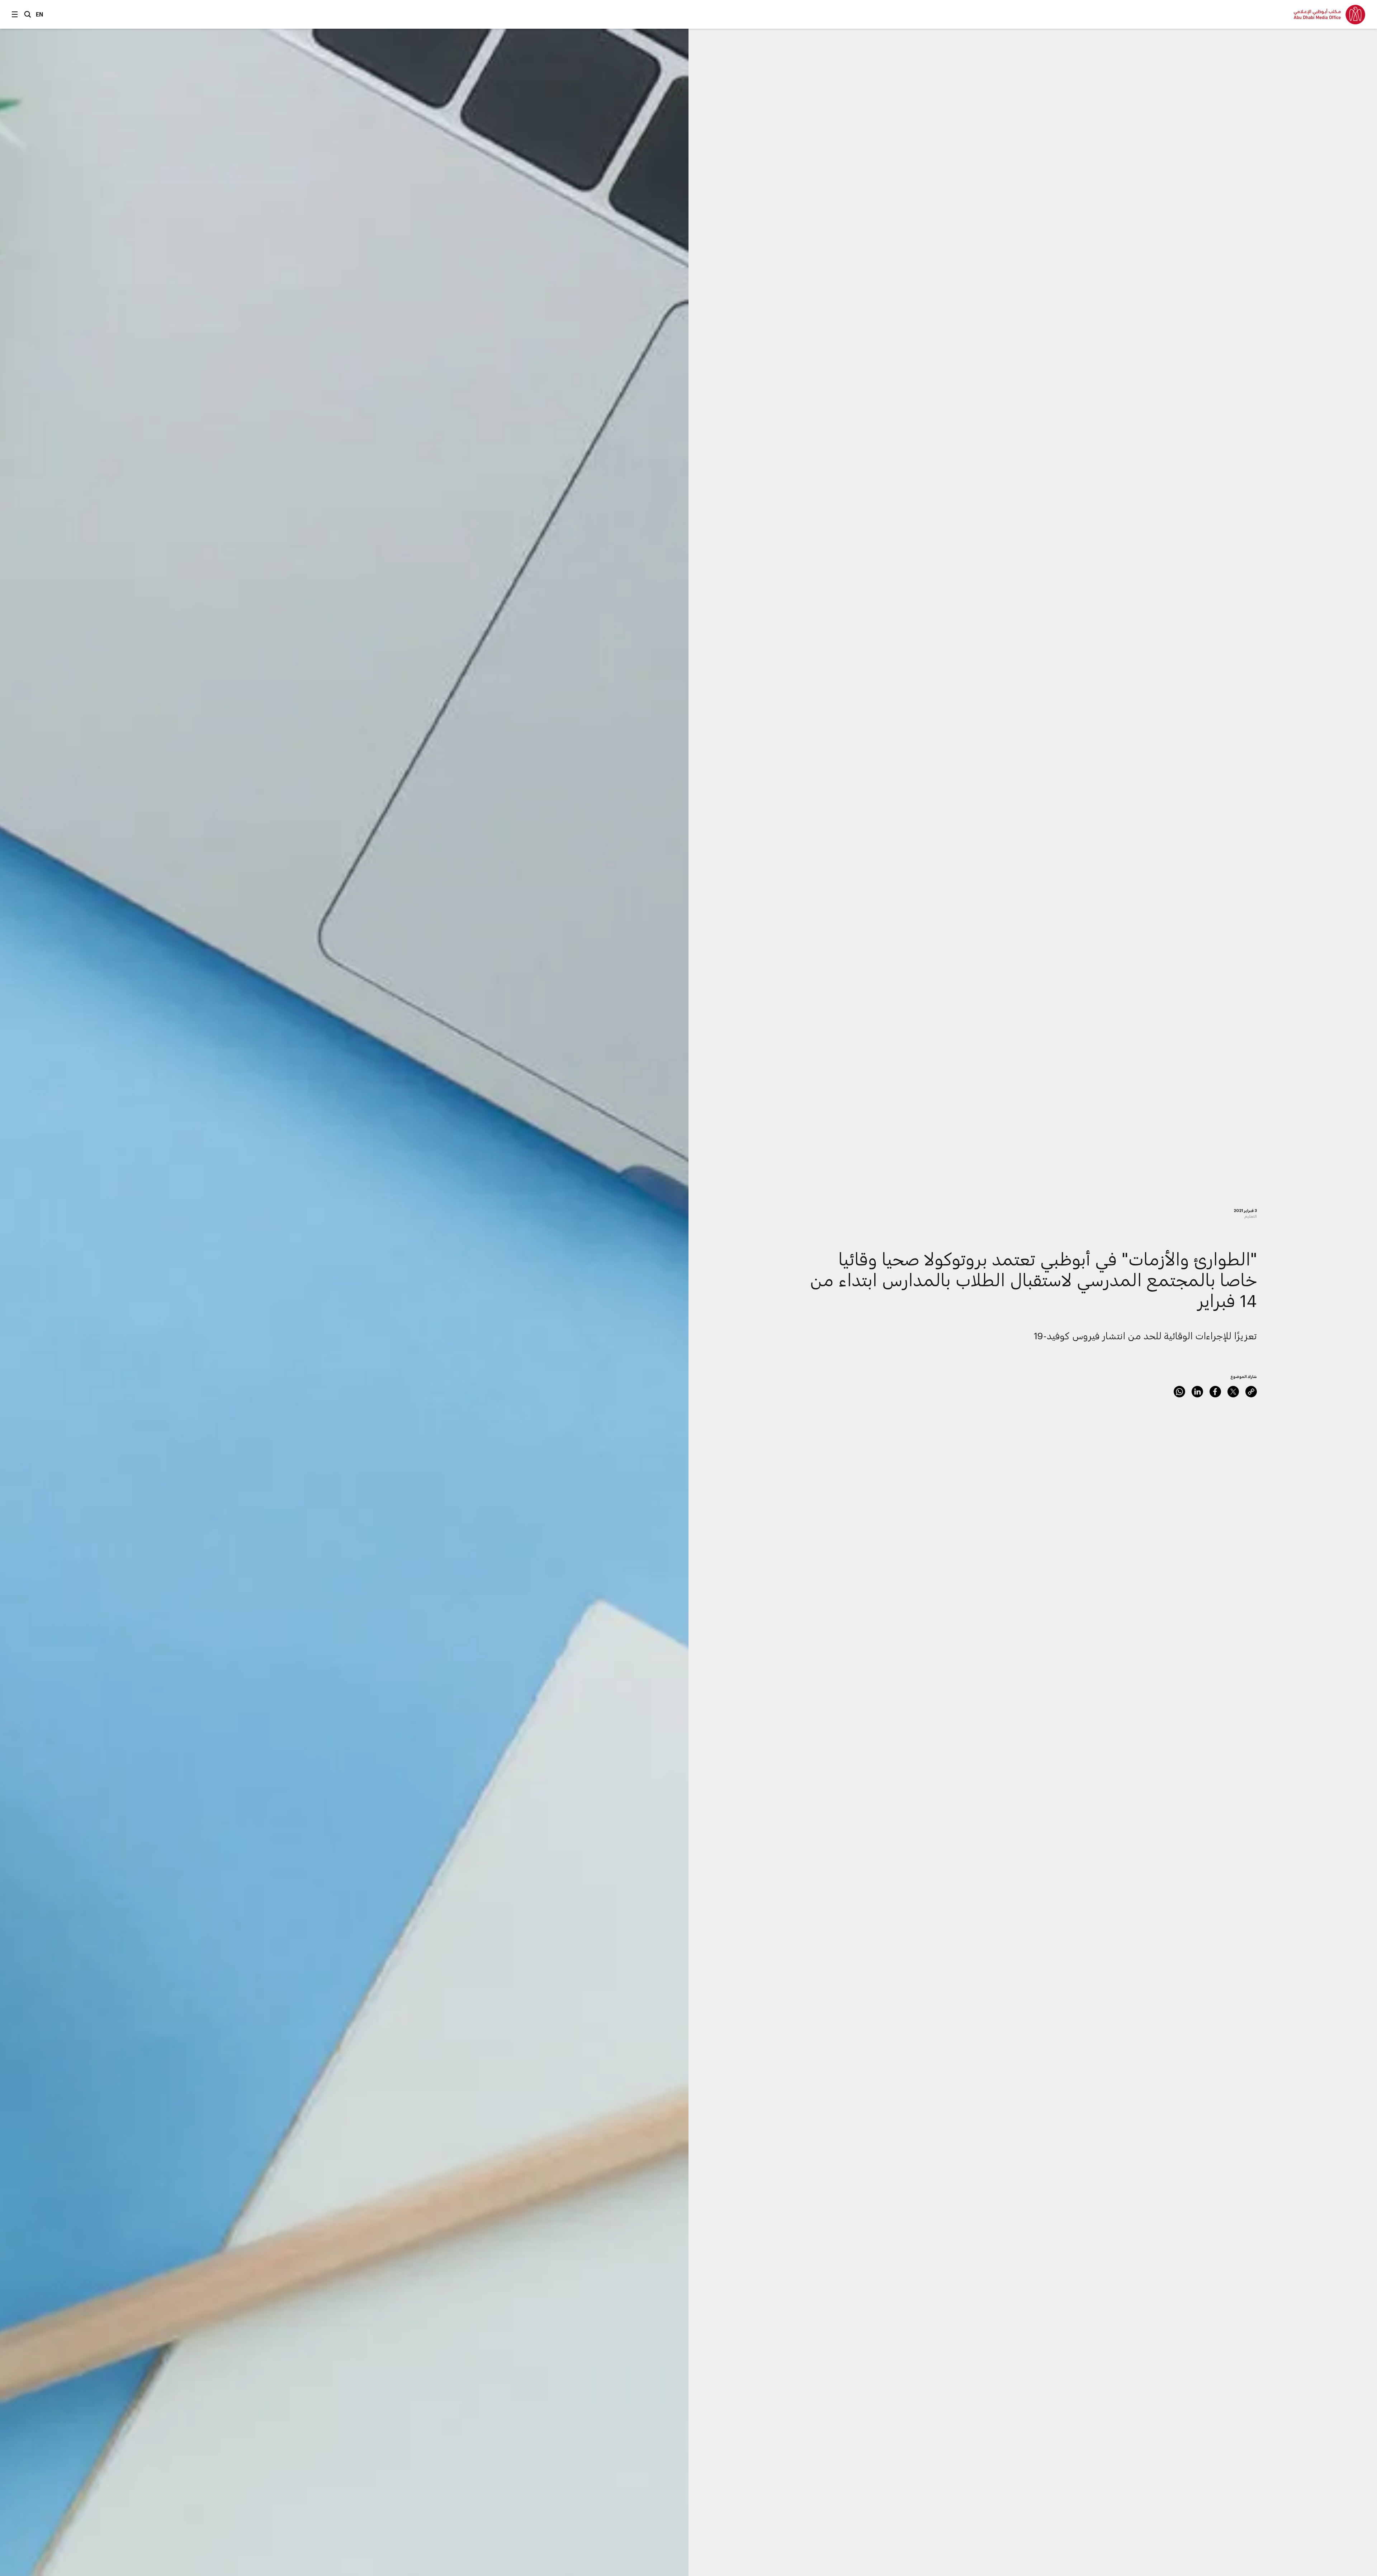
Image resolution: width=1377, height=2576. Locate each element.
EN (40, 14)
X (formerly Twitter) (1233, 1392)
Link (1251, 1392)
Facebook (1215, 1392)
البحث (28, 14)
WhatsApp (1179, 1392)
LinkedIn (1197, 1392)
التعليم (1251, 1216)
